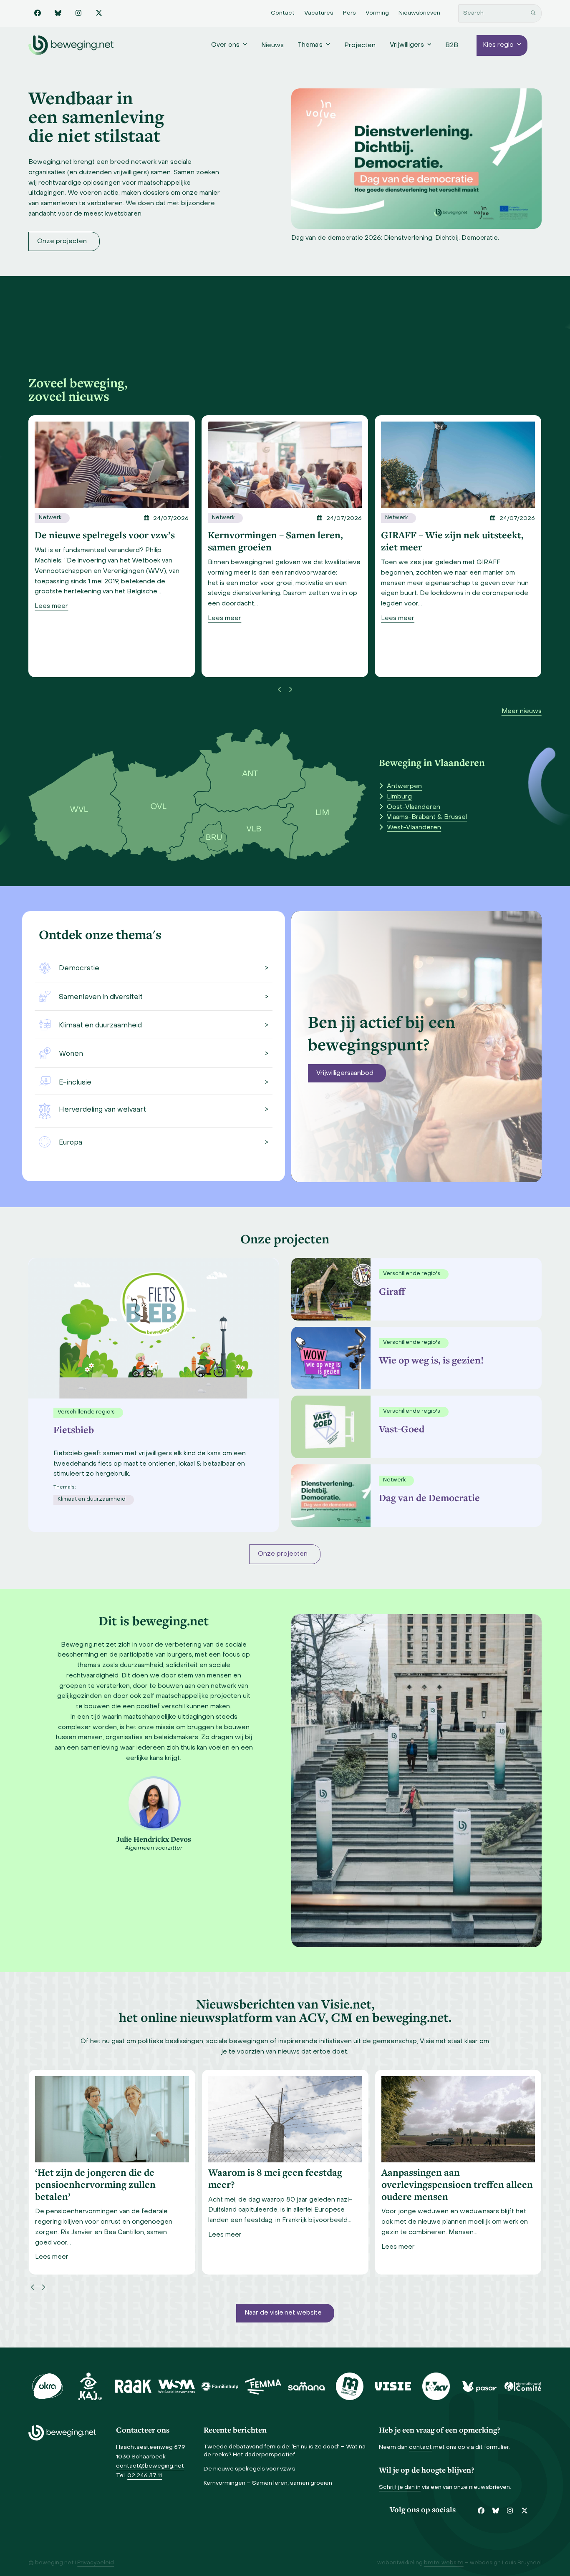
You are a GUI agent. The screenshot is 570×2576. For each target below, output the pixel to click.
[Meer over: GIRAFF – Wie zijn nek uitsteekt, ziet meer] (285, 465)
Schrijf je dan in (400, 2487)
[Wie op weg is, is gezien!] (329, 1358)
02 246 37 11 (145, 2476)
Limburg (399, 797)
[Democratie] (44, 968)
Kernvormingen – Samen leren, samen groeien (268, 2483)
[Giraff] (329, 1289)
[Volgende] (290, 690)
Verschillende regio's (412, 1274)
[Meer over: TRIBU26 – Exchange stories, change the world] (458, 465)
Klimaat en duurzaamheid (100, 1026)
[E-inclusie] (44, 1081)
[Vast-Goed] (329, 1427)
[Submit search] (533, 13)
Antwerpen (404, 786)
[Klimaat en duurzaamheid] (44, 1024)
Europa (71, 1143)
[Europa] (44, 1142)
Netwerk (50, 518)
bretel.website (444, 2563)
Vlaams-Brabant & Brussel (427, 817)
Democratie (79, 969)
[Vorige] (280, 690)
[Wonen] (44, 1053)
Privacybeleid (96, 2563)
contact (420, 2447)
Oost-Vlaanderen (414, 807)
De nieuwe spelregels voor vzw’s (250, 2469)
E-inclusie (75, 1083)
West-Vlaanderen (414, 828)
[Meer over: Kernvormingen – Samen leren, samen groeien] (112, 465)
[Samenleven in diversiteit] (44, 996)
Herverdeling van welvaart (102, 1110)
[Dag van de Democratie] (329, 1496)
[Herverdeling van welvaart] (44, 1111)
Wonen (71, 1054)
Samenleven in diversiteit (101, 997)
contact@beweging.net (150, 2466)
